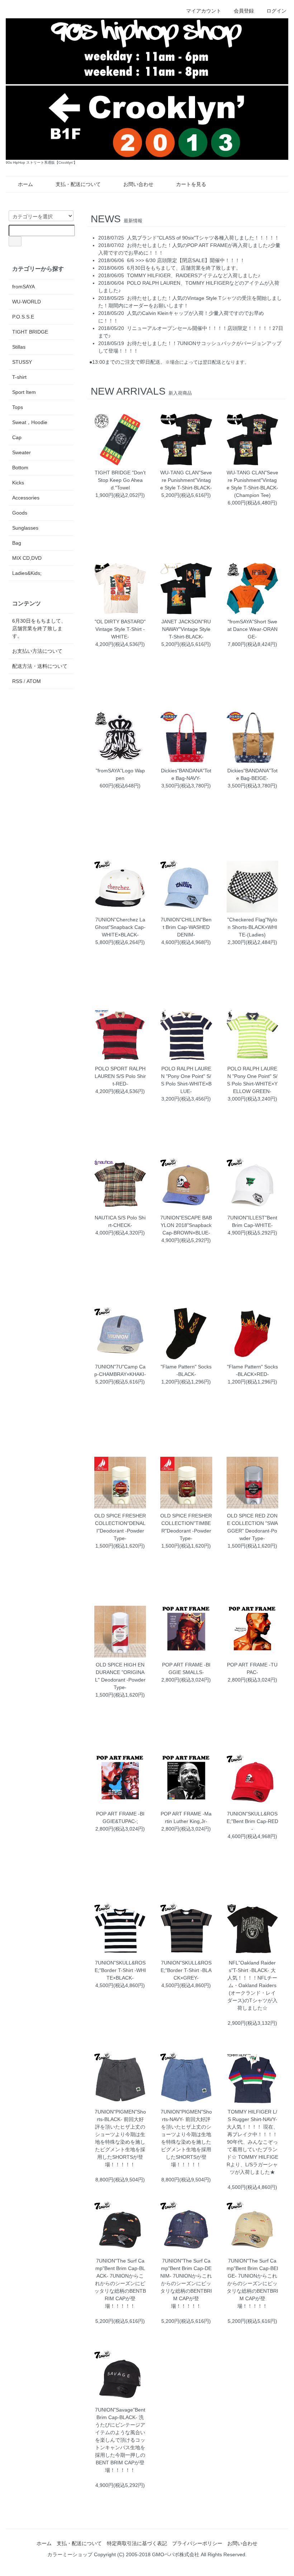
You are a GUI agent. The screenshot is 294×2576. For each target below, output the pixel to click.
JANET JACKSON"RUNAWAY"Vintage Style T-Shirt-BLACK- (186, 629)
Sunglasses (25, 528)
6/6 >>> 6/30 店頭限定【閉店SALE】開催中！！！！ (186, 260)
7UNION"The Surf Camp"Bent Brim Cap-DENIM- (186, 2268)
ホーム (25, 184)
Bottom (20, 468)
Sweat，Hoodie (30, 422)
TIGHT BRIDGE (30, 332)
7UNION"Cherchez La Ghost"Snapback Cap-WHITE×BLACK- (120, 927)
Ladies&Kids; (27, 573)
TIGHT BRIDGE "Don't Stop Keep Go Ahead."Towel (120, 480)
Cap (17, 437)
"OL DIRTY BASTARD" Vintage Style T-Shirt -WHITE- (120, 629)
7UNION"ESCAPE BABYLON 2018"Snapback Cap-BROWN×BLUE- (186, 1225)
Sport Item (24, 392)
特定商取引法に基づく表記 (137, 2543)
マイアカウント (204, 11)
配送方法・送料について (40, 666)
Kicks (18, 483)
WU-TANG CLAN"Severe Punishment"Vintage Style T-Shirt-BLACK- (186, 480)
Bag (17, 543)
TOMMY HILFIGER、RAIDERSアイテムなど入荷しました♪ (194, 275)
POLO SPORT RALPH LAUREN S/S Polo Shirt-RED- (120, 1076)
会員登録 (244, 11)
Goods (20, 513)
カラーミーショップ (70, 2554)
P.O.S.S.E (23, 317)
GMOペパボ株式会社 (176, 2554)
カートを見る (191, 184)
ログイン (276, 11)
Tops (18, 407)
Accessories (26, 498)
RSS (17, 681)
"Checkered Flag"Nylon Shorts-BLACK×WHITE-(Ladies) (252, 927)
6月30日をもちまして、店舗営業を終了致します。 (184, 268)
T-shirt (19, 377)
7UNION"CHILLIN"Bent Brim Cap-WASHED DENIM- (186, 927)
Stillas (19, 347)
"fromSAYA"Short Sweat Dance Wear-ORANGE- (252, 629)
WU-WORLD (27, 302)
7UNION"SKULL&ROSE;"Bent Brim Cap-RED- (252, 1821)
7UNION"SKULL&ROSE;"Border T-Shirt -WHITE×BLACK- (120, 1970)
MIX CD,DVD (27, 558)
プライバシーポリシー (197, 2543)
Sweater (22, 452)
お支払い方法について (37, 651)
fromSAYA (23, 287)
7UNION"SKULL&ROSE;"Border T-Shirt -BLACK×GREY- (186, 1970)
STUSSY (22, 362)
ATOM (34, 681)
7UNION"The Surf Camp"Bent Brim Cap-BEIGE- (252, 2268)
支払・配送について (78, 184)
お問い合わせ (138, 184)
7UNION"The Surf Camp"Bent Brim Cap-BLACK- (120, 2268)
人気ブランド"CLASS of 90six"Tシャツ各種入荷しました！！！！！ (203, 238)
